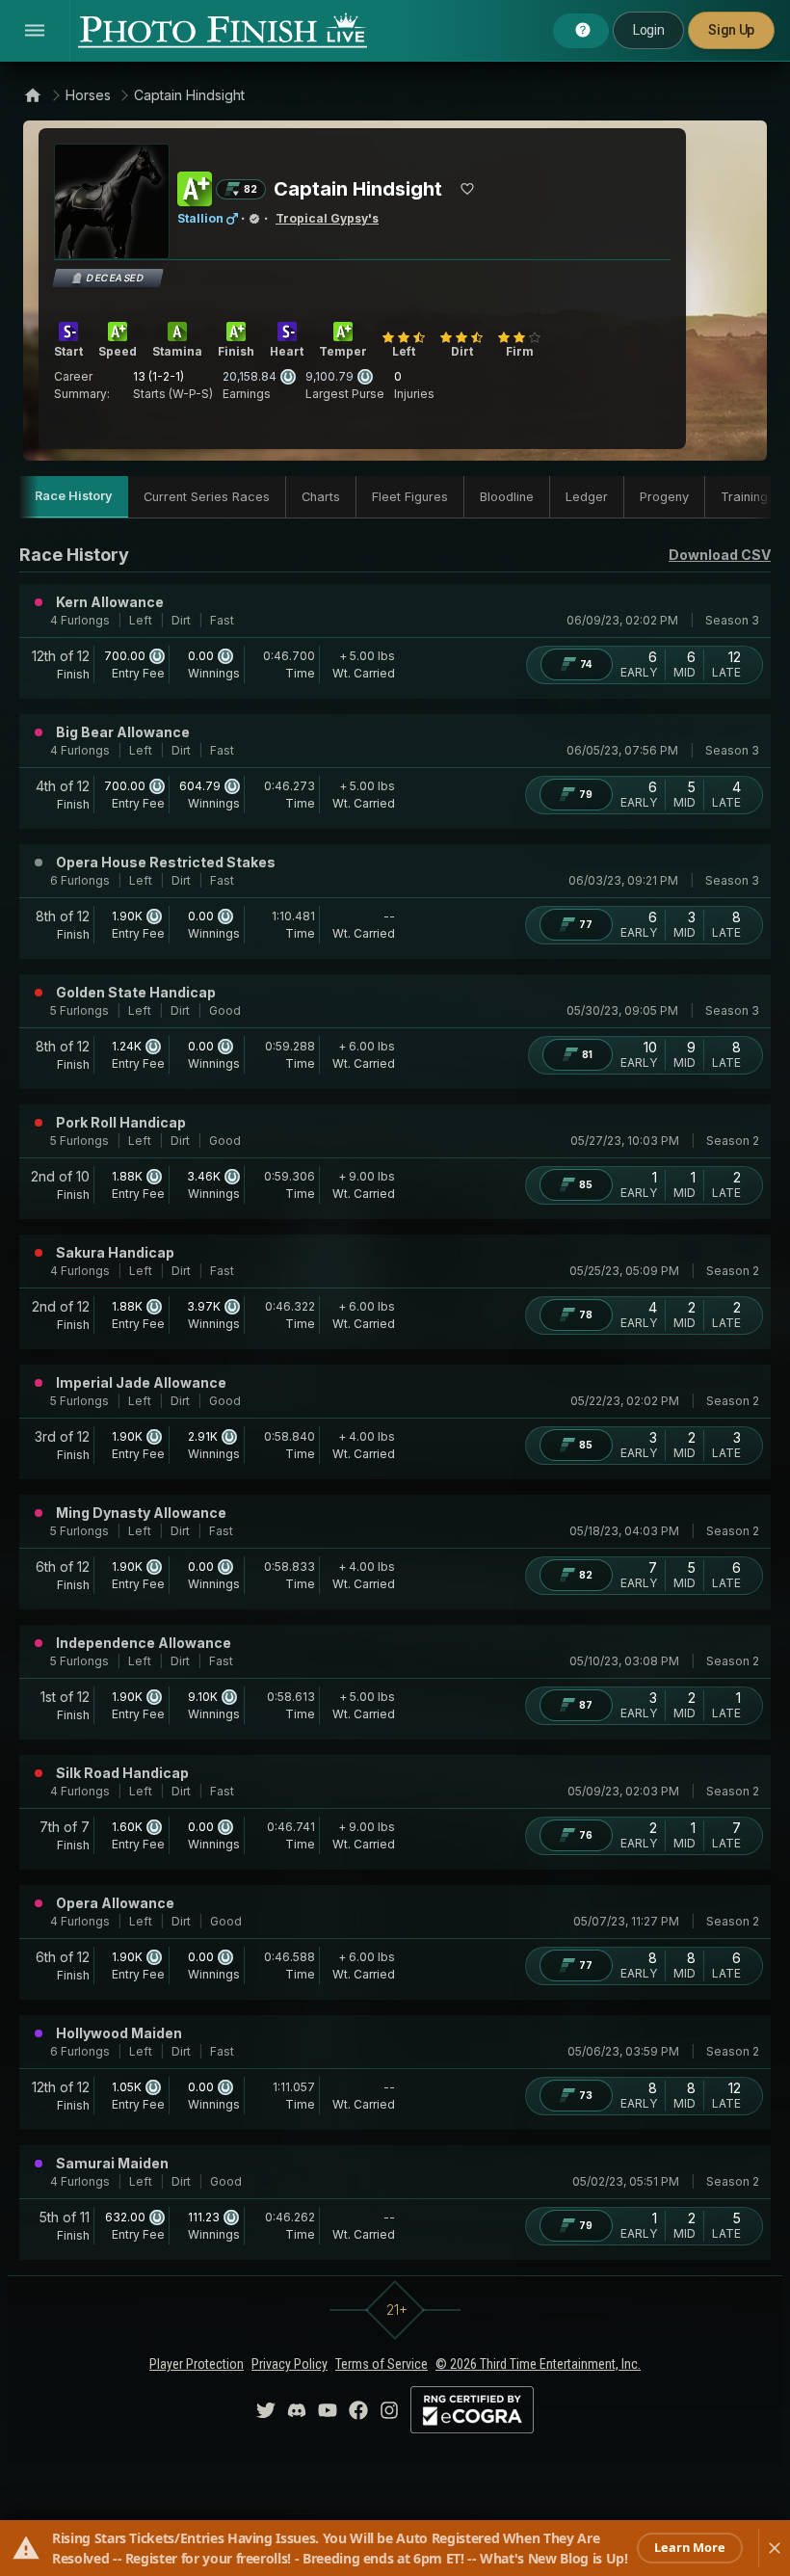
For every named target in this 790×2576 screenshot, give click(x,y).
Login (648, 30)
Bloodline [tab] (507, 497)
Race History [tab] (74, 496)
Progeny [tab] (664, 497)
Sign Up (731, 30)
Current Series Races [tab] (207, 497)
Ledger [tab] (587, 497)
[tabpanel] (395, 1401)
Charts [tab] (321, 497)
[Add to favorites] (467, 189)
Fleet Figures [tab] (410, 497)
